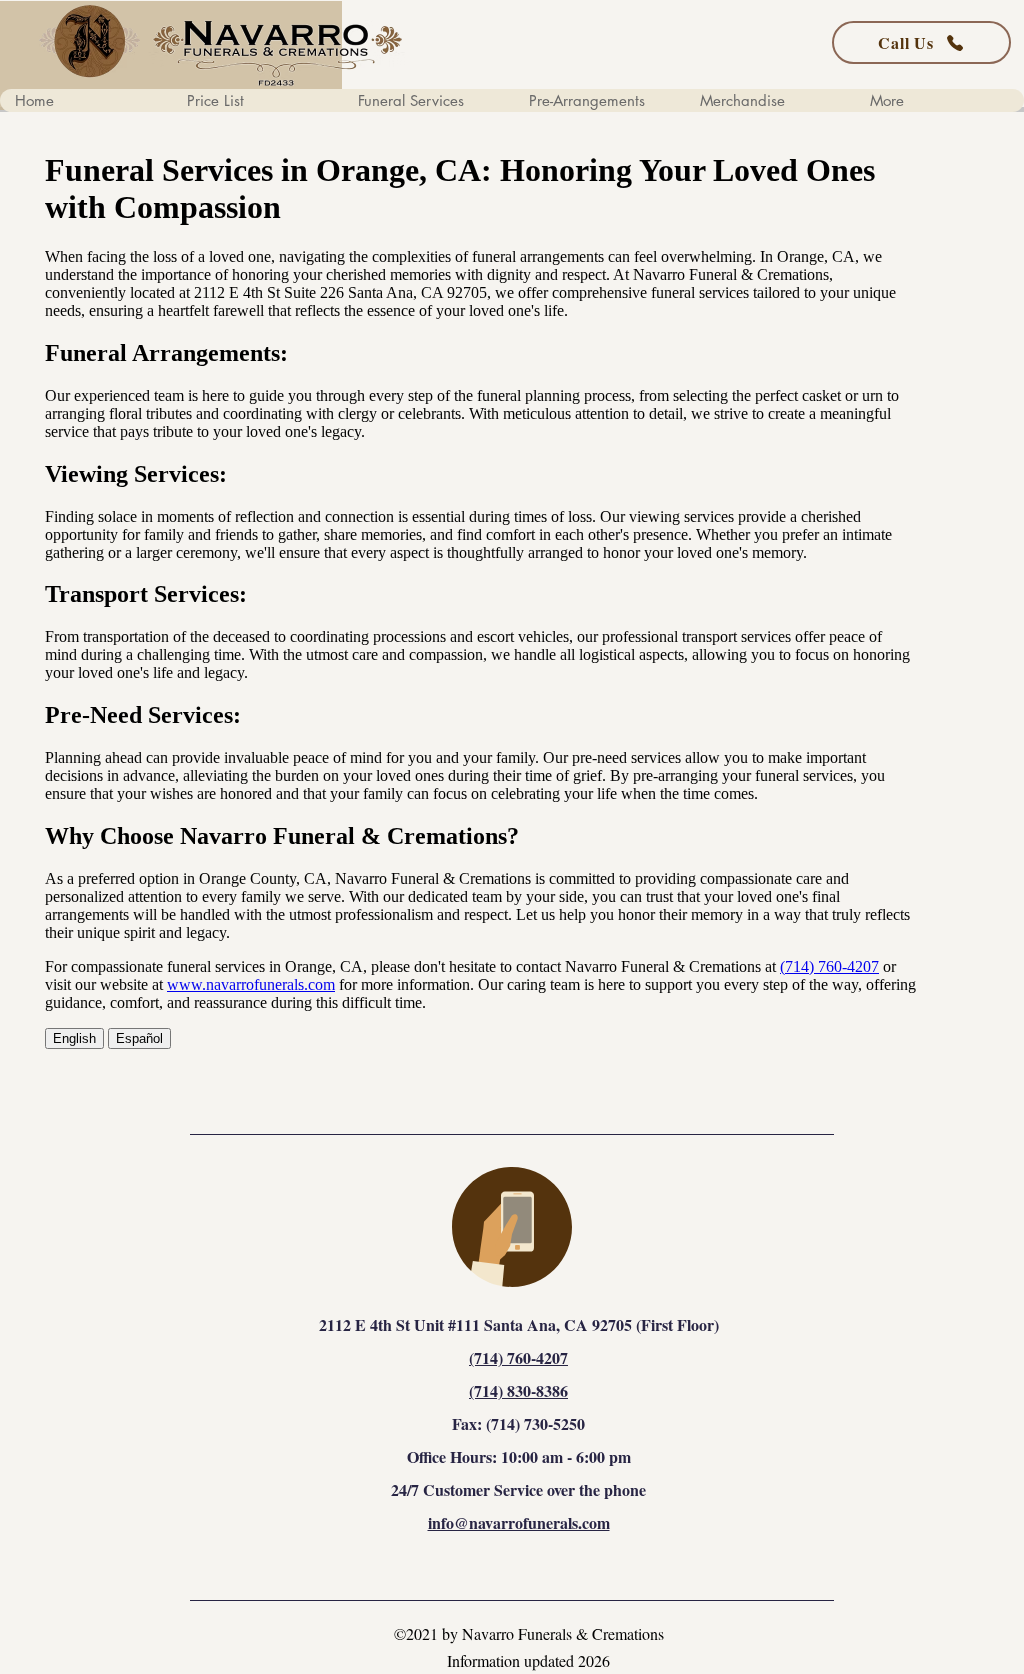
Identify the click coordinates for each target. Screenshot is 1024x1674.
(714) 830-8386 (518, 1390)
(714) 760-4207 (518, 1357)
